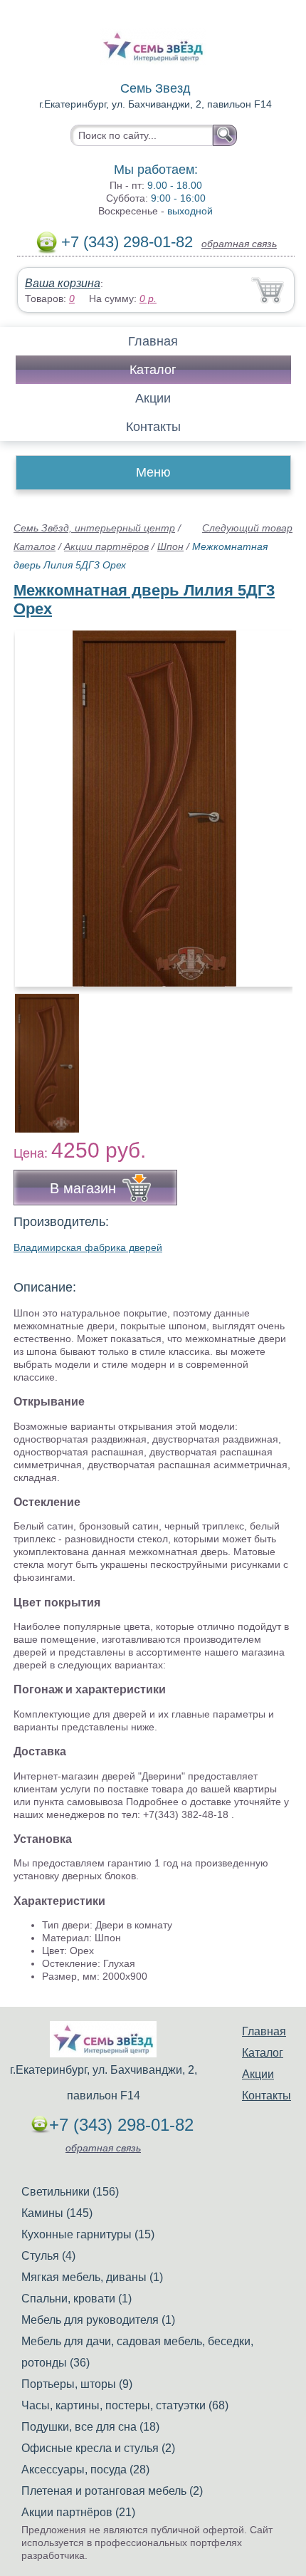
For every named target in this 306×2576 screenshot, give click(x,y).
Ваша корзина (63, 283)
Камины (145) (57, 2213)
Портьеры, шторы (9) (77, 2384)
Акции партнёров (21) (78, 2512)
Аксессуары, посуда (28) (85, 2469)
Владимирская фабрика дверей (88, 1247)
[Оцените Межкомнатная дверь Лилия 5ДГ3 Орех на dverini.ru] (154, 809)
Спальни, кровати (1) (76, 2299)
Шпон (170, 546)
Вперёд (269, 801)
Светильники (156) (70, 2192)
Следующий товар (247, 528)
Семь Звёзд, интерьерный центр (94, 528)
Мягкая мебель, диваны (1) (92, 2277)
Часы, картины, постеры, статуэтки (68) (125, 2405)
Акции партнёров (106, 546)
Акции (153, 398)
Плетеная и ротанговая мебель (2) (112, 2491)
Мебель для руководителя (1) (98, 2320)
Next (276, 1055)
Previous (40, 1055)
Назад (36, 801)
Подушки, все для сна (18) (90, 2427)
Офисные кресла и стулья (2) (98, 2448)
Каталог (153, 370)
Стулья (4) (48, 2256)
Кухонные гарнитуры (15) (88, 2234)
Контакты (153, 427)
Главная (153, 341)
